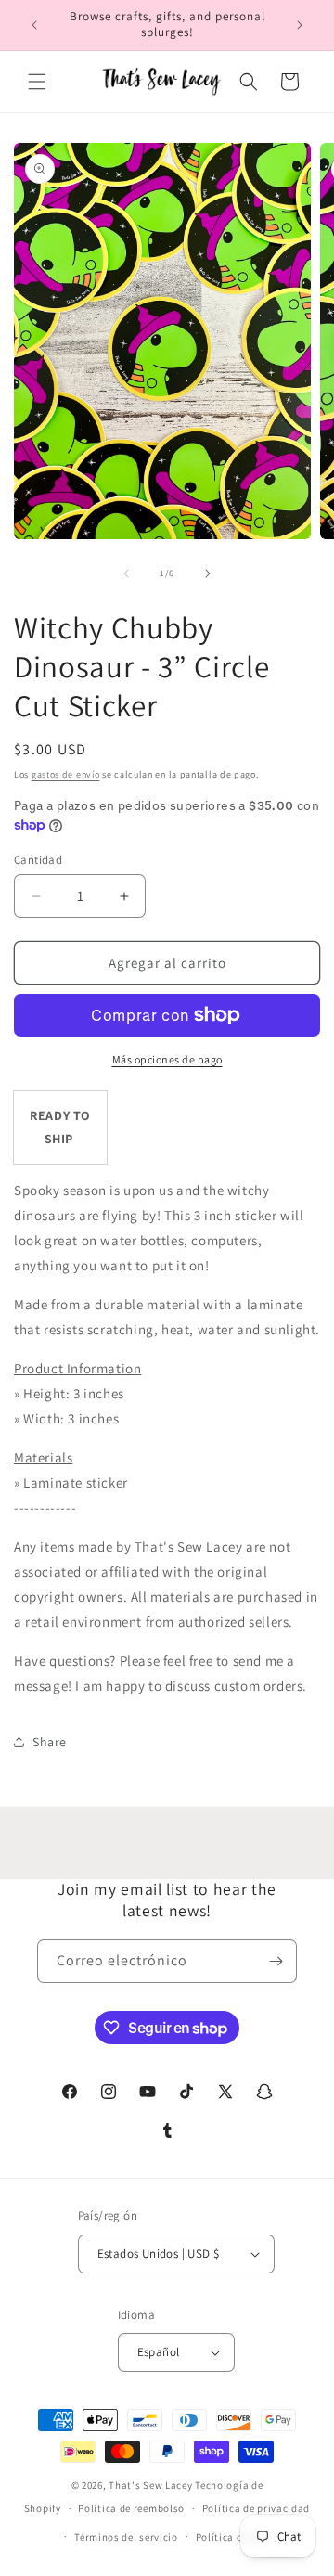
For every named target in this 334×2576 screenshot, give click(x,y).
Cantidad (38, 860)
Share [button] (50, 1742)
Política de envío (237, 2537)
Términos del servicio (126, 2537)
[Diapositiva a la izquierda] (126, 573)
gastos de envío (66, 774)
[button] (37, 82)
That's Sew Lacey (150, 2485)
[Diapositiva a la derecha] (208, 573)
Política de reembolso (131, 2508)
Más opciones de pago (167, 1059)
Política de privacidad (256, 2508)
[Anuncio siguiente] (300, 25)
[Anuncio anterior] (34, 25)
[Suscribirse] (276, 1961)
